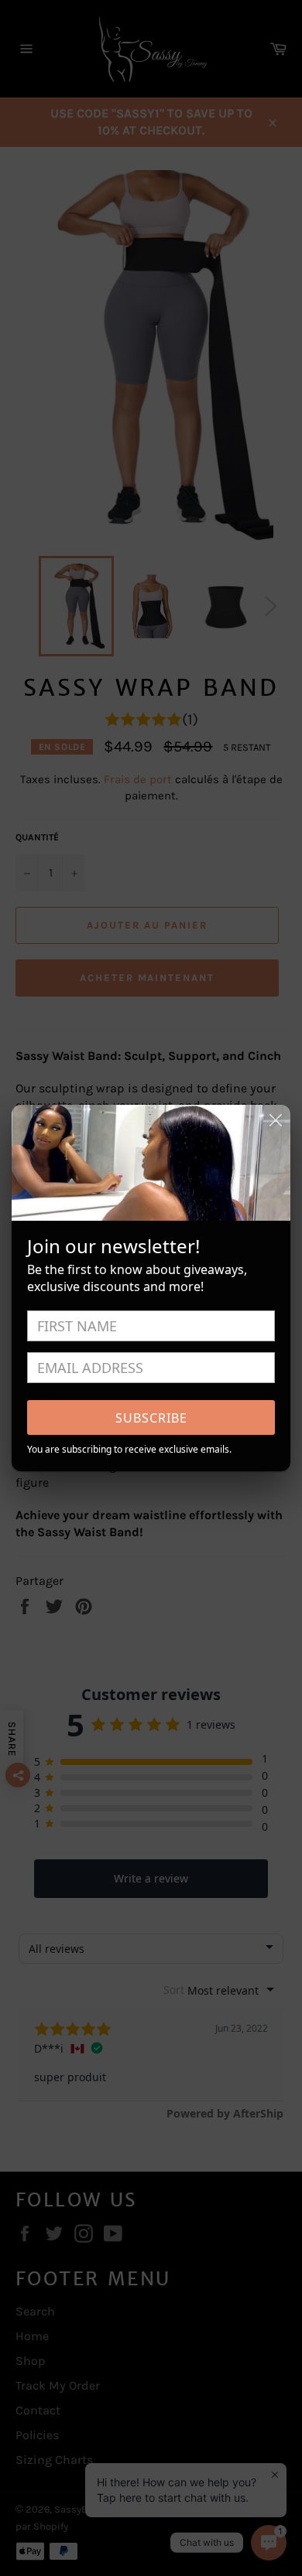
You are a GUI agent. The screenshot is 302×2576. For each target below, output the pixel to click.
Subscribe (151, 1418)
